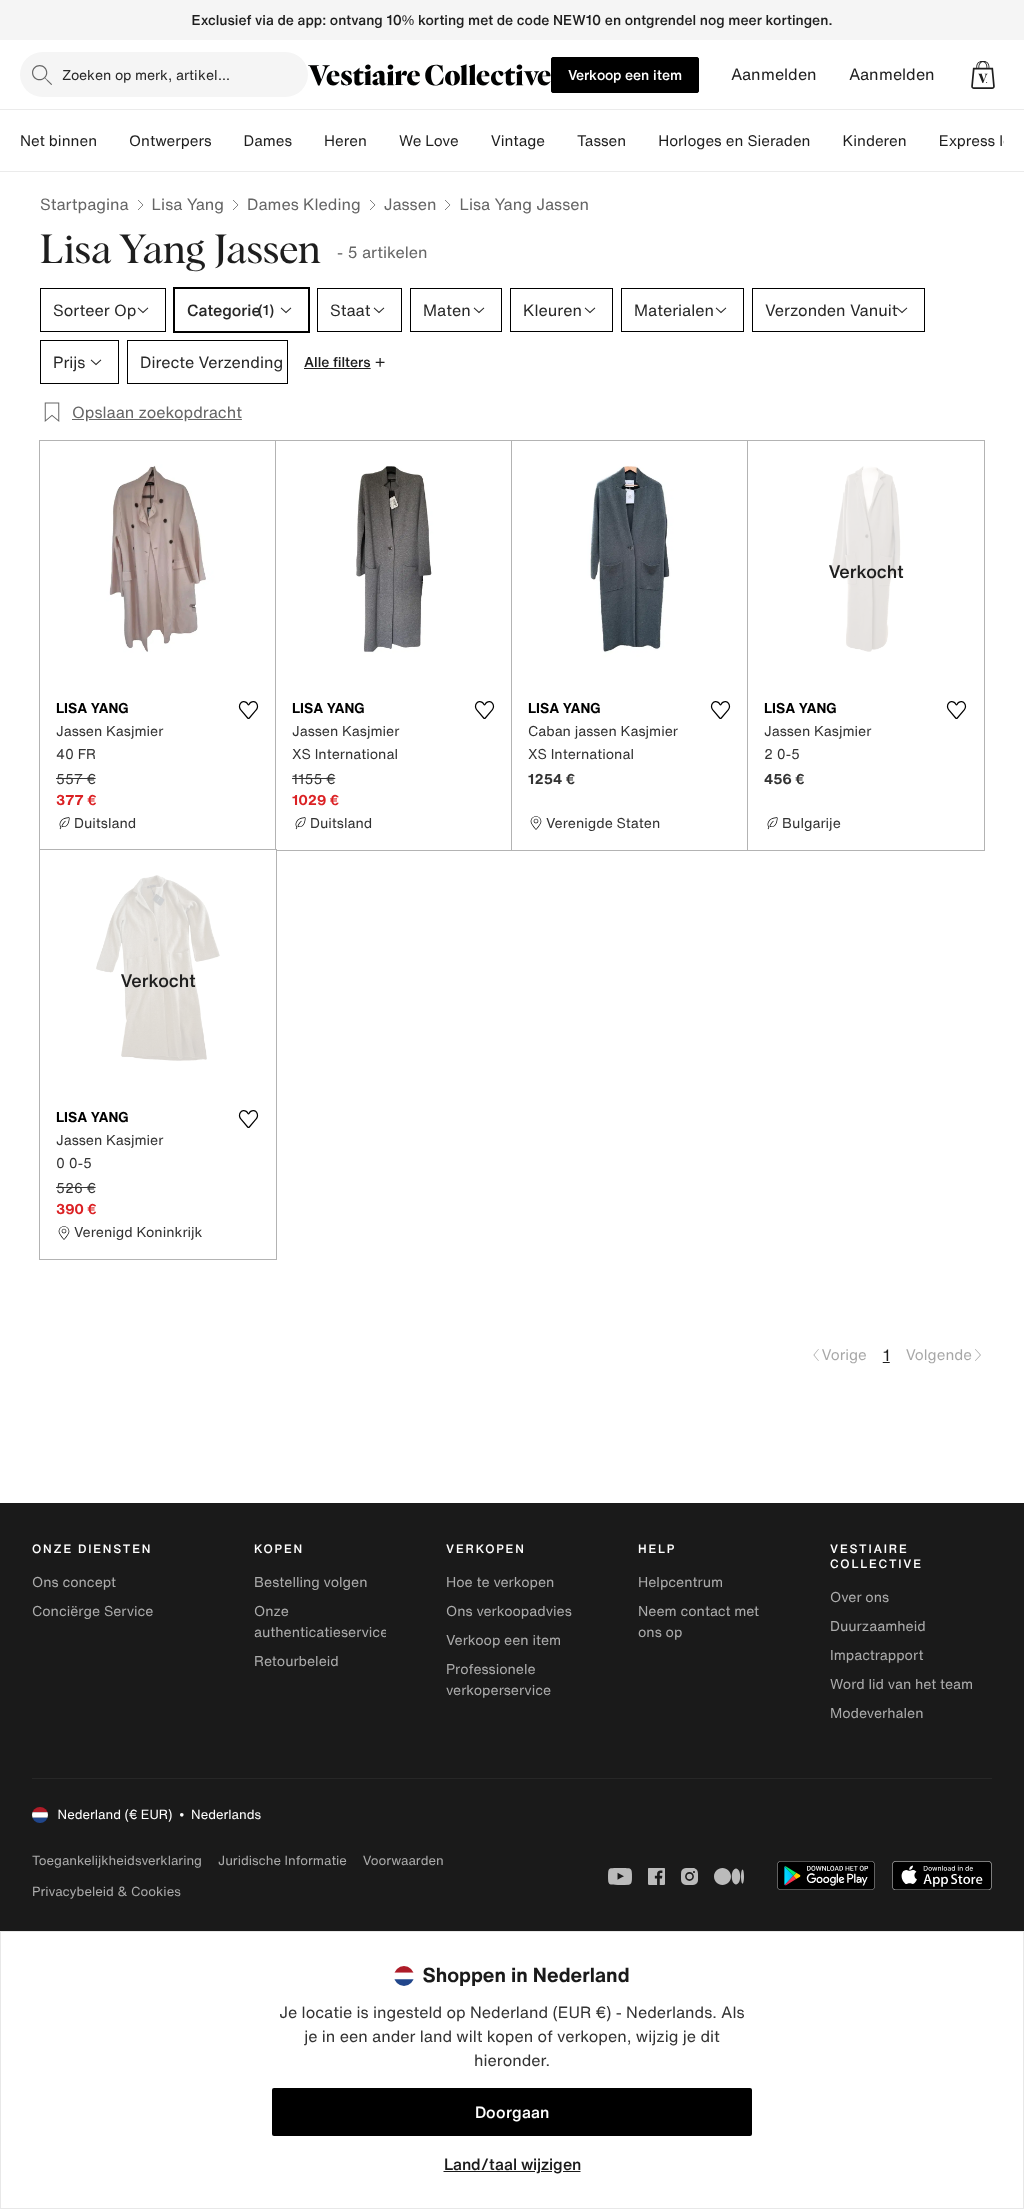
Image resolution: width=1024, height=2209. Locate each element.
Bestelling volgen (310, 1582)
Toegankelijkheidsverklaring (117, 1860)
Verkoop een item (625, 74)
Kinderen (874, 141)
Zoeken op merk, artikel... (146, 74)
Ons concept (74, 1582)
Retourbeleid (296, 1661)
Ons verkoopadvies (509, 1611)
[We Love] (475, 141)
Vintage (518, 141)
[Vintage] (561, 141)
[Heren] (383, 141)
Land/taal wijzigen (512, 2164)
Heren (345, 141)
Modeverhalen (876, 1713)
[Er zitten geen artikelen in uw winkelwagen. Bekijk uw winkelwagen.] (983, 75)
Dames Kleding (304, 204)
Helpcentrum (680, 1582)
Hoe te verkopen (500, 1582)
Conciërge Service (92, 1611)
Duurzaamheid (878, 1626)
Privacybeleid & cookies (106, 1891)
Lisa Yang (188, 204)
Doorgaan (512, 2112)
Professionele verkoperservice (498, 1680)
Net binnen (58, 141)
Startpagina (84, 204)
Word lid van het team (901, 1684)
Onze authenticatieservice (321, 1622)
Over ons (859, 1597)
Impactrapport (876, 1655)
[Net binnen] (113, 141)
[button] (983, 75)
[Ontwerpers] (228, 141)
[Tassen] (642, 141)
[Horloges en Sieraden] (826, 141)
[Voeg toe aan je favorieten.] (248, 710)
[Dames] (308, 141)
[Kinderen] (923, 141)
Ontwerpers (170, 141)
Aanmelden (774, 74)
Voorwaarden (403, 1860)
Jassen (410, 204)
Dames (268, 141)
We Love (429, 141)
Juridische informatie (282, 1860)
